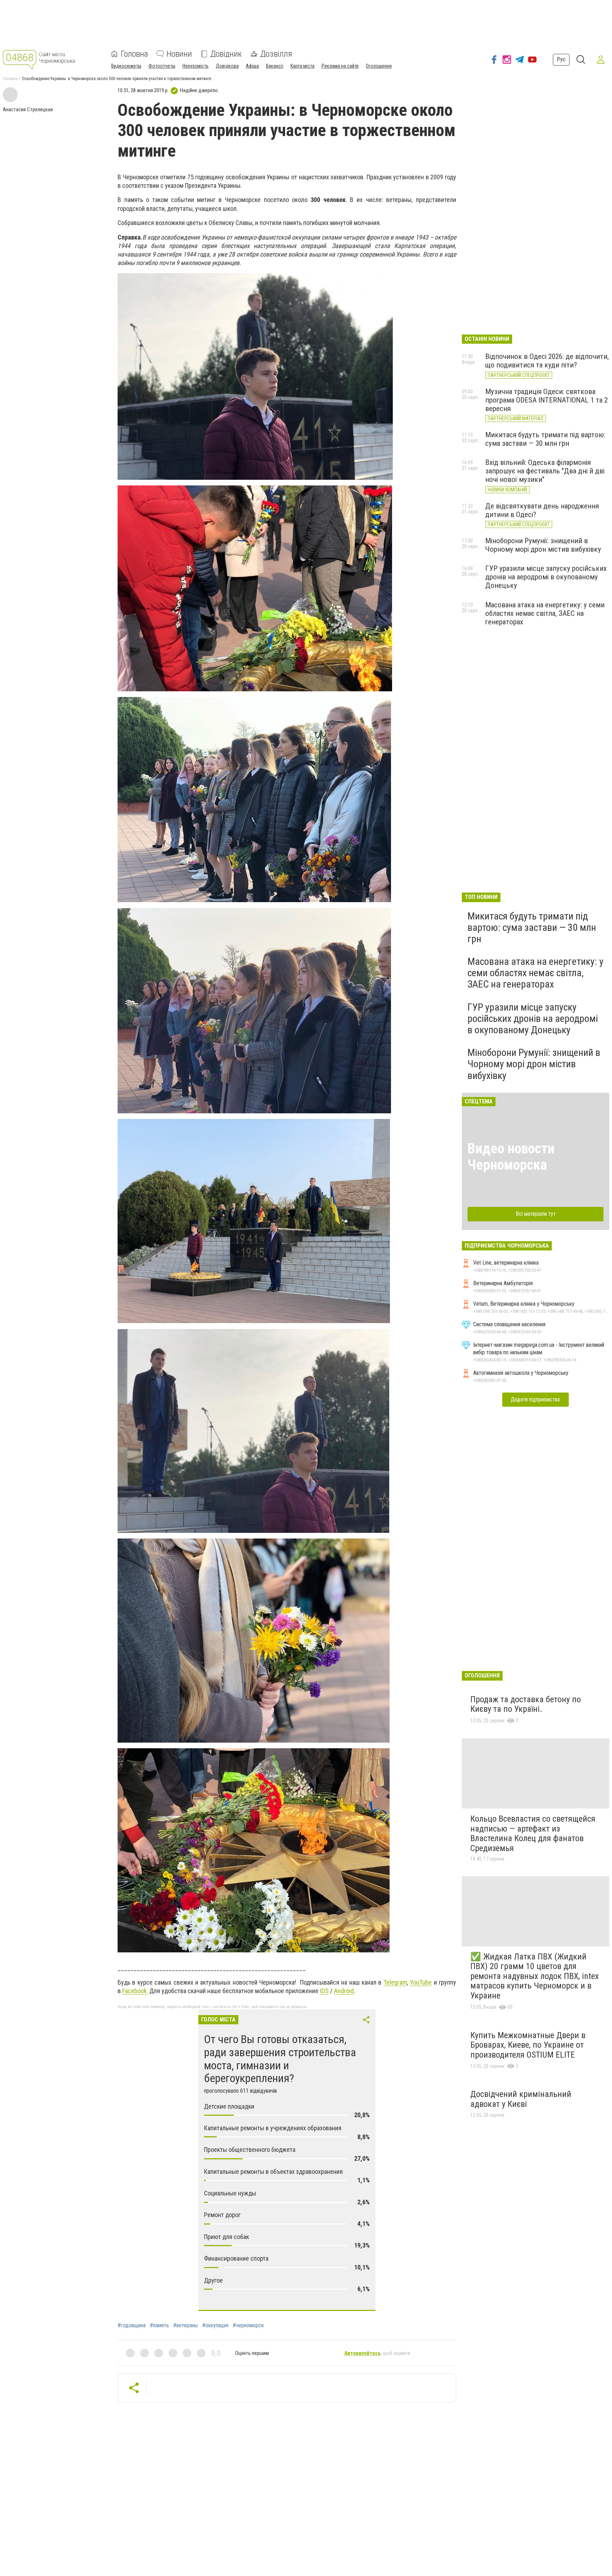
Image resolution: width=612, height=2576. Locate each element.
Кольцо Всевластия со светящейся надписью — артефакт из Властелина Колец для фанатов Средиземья (533, 1833)
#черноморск (248, 2325)
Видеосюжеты (126, 66)
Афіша (252, 66)
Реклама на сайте (340, 66)
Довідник (226, 54)
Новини (179, 54)
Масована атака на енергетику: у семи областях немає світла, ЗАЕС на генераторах (545, 613)
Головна (134, 54)
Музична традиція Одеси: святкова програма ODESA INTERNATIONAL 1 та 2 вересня (546, 400)
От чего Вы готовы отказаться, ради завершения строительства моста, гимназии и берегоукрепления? (280, 2059)
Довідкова (227, 66)
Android (344, 1991)
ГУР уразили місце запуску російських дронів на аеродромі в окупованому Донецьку (546, 577)
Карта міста (302, 66)
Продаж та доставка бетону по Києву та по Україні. (526, 1704)
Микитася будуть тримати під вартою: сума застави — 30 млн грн (545, 439)
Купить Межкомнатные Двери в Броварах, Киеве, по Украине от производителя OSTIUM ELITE (528, 2045)
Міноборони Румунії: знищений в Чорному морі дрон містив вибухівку (543, 545)
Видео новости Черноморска (511, 1157)
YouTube (421, 1982)
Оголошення (379, 66)
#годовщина (132, 2325)
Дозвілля (276, 54)
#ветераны (186, 2325)
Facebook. (135, 1991)
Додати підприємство (535, 1399)
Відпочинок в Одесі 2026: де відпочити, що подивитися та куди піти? (547, 361)
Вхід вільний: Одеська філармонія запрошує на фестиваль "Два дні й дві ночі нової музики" (545, 471)
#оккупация (215, 2325)
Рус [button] (561, 59)
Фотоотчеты (162, 66)
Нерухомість (195, 66)
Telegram (395, 1982)
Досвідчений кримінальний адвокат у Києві (521, 2099)
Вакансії (275, 66)
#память (159, 2325)
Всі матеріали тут (536, 1214)
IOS (324, 1991)
